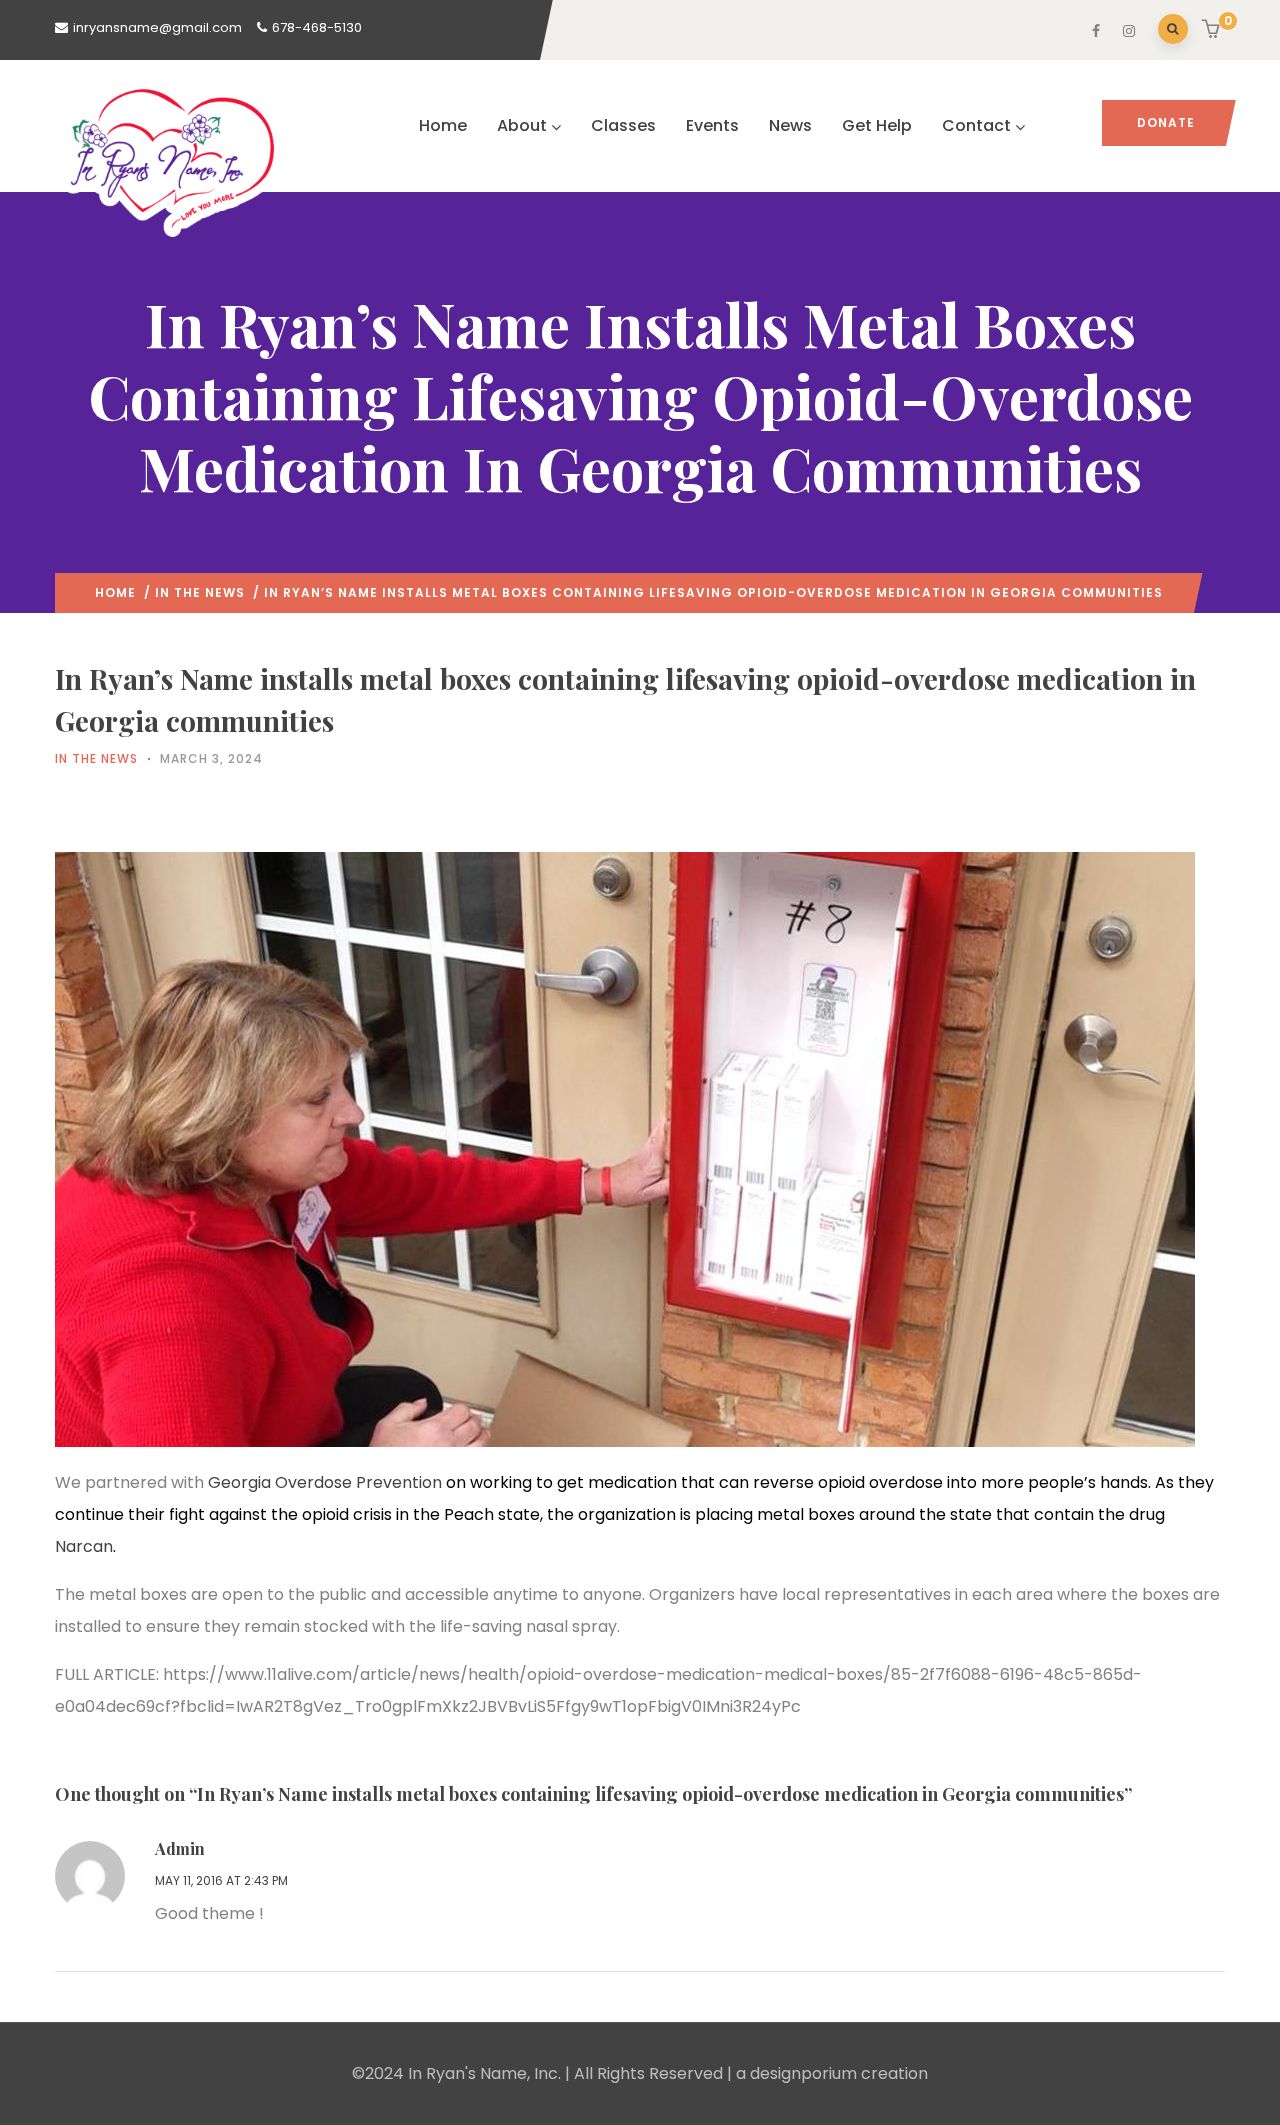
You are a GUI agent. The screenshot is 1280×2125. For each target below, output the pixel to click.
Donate (1166, 122)
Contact (976, 125)
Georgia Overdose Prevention (325, 1482)
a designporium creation (832, 2073)
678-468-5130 (317, 27)
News (790, 125)
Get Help (877, 125)
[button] (1213, 31)
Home (443, 125)
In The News (200, 592)
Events (712, 125)
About (522, 125)
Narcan (84, 1546)
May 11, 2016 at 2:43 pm (221, 1880)
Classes (623, 125)
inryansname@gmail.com (157, 27)
